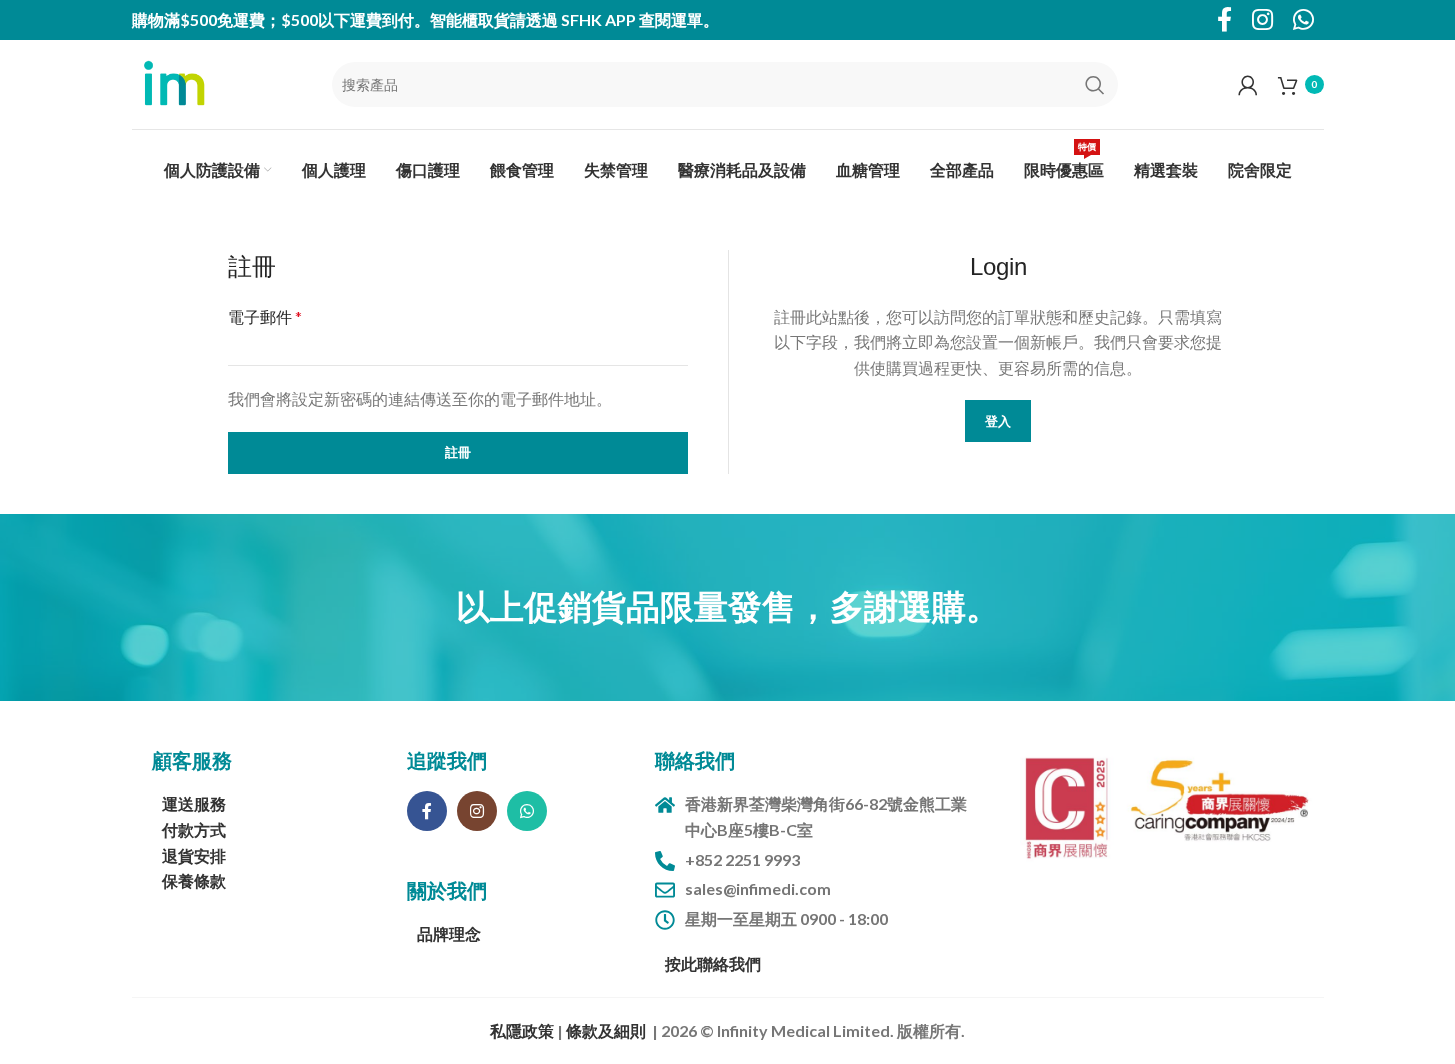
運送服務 (194, 803)
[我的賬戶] (1248, 85)
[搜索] (1095, 85)
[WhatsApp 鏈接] (527, 811)
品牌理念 (449, 933)
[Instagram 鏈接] (477, 811)
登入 (998, 421)
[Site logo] (172, 82)
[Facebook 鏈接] (427, 811)
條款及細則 (606, 1030)
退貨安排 (194, 855)
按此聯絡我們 (713, 963)
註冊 (458, 452)
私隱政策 (523, 1030)
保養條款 (194, 880)
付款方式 (194, 829)
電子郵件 (265, 316)
